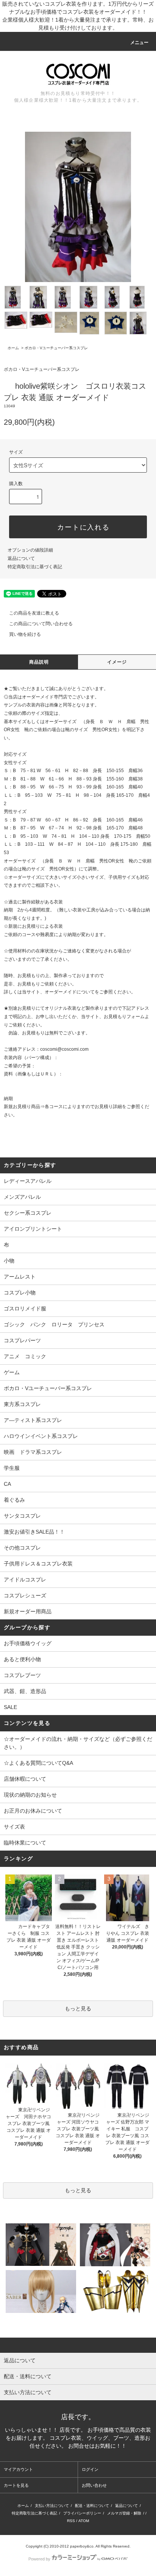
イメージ (117, 662)
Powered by (39, 2559)
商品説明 (39, 662)
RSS (71, 2521)
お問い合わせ (94, 2485)
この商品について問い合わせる (41, 624)
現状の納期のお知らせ (30, 1795)
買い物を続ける (25, 634)
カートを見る (16, 2485)
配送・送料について (92, 2506)
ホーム (13, 348)
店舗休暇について (25, 1779)
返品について (21, 558)
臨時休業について (25, 1843)
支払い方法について (52, 2506)
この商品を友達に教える (34, 613)
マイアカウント (18, 2469)
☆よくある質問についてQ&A (38, 1763)
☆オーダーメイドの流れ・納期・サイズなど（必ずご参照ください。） (78, 1743)
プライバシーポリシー (82, 2513)
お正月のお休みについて (33, 1811)
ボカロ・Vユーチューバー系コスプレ (56, 348)
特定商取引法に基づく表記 (35, 567)
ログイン (90, 2469)
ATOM (84, 2521)
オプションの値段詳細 (30, 550)
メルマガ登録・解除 (124, 2513)
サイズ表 (14, 1827)
